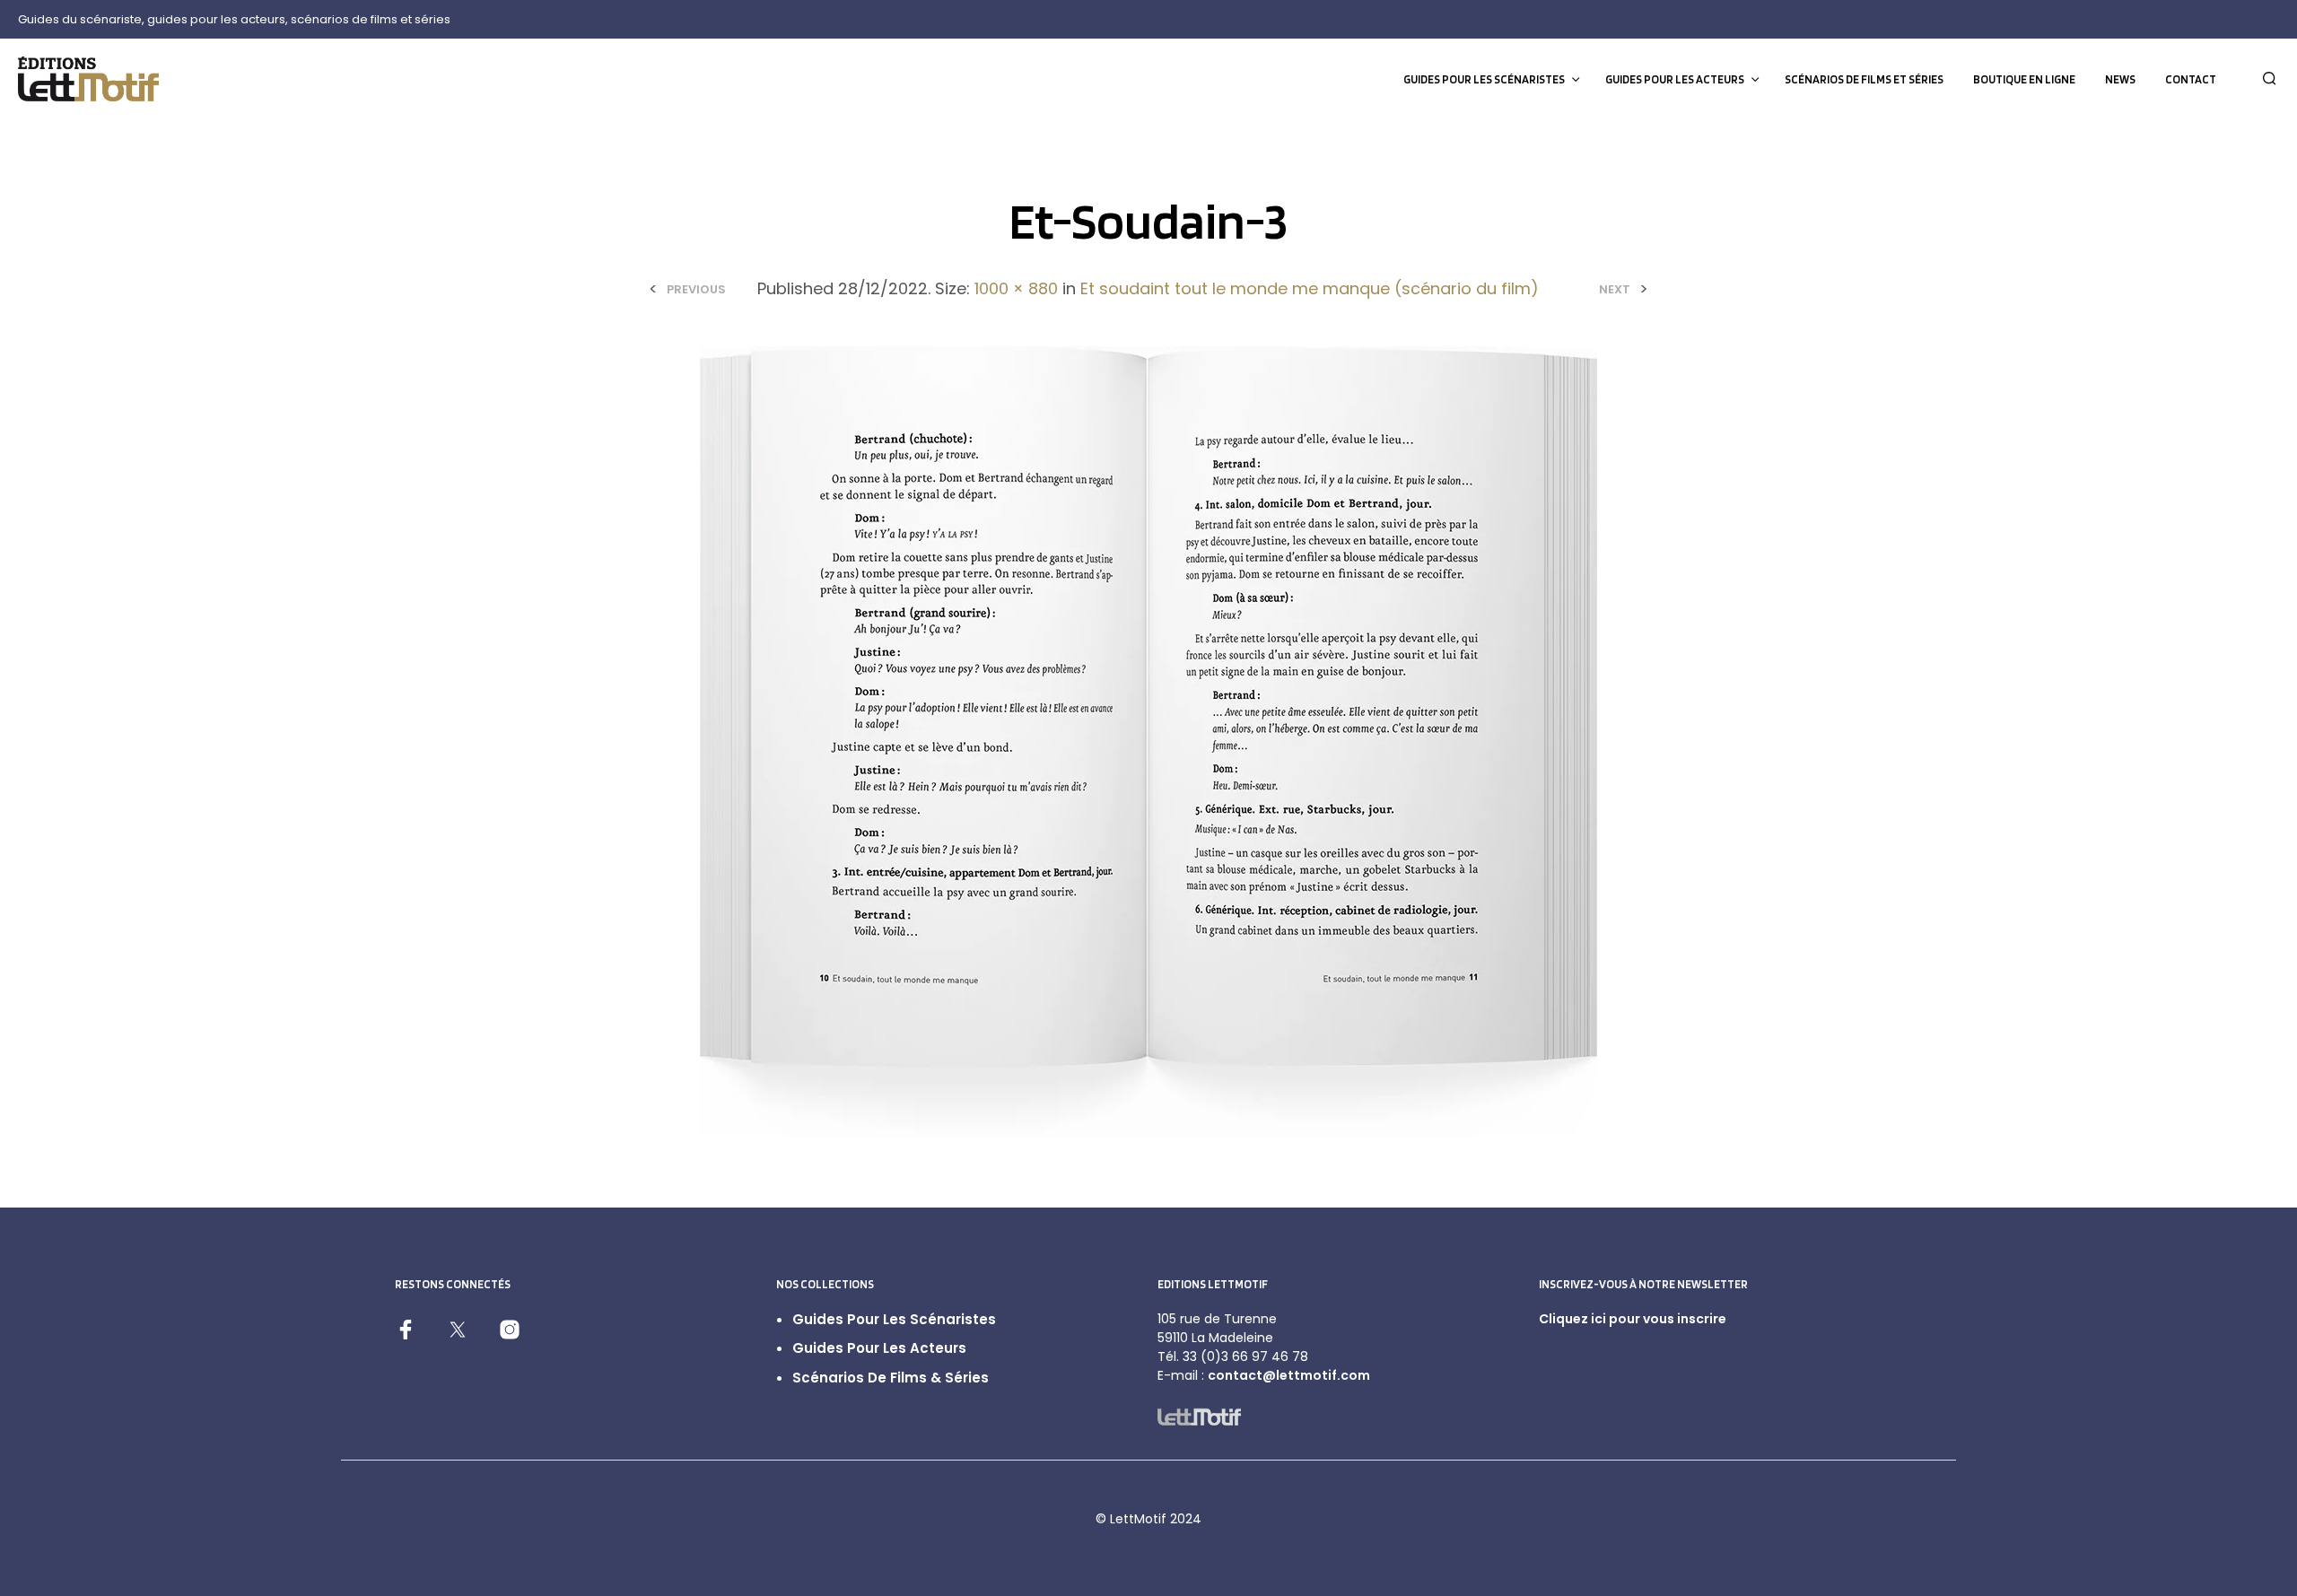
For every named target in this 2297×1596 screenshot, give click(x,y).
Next (1615, 289)
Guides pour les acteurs (1675, 79)
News (2120, 79)
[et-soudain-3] (1148, 741)
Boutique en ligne (2024, 79)
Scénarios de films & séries (891, 1378)
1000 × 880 (1016, 288)
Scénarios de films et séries (1864, 79)
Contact (2191, 79)
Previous (696, 289)
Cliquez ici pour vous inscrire (1633, 1319)
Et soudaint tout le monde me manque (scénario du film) (1310, 288)
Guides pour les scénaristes (1484, 79)
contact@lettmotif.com (1289, 1375)
